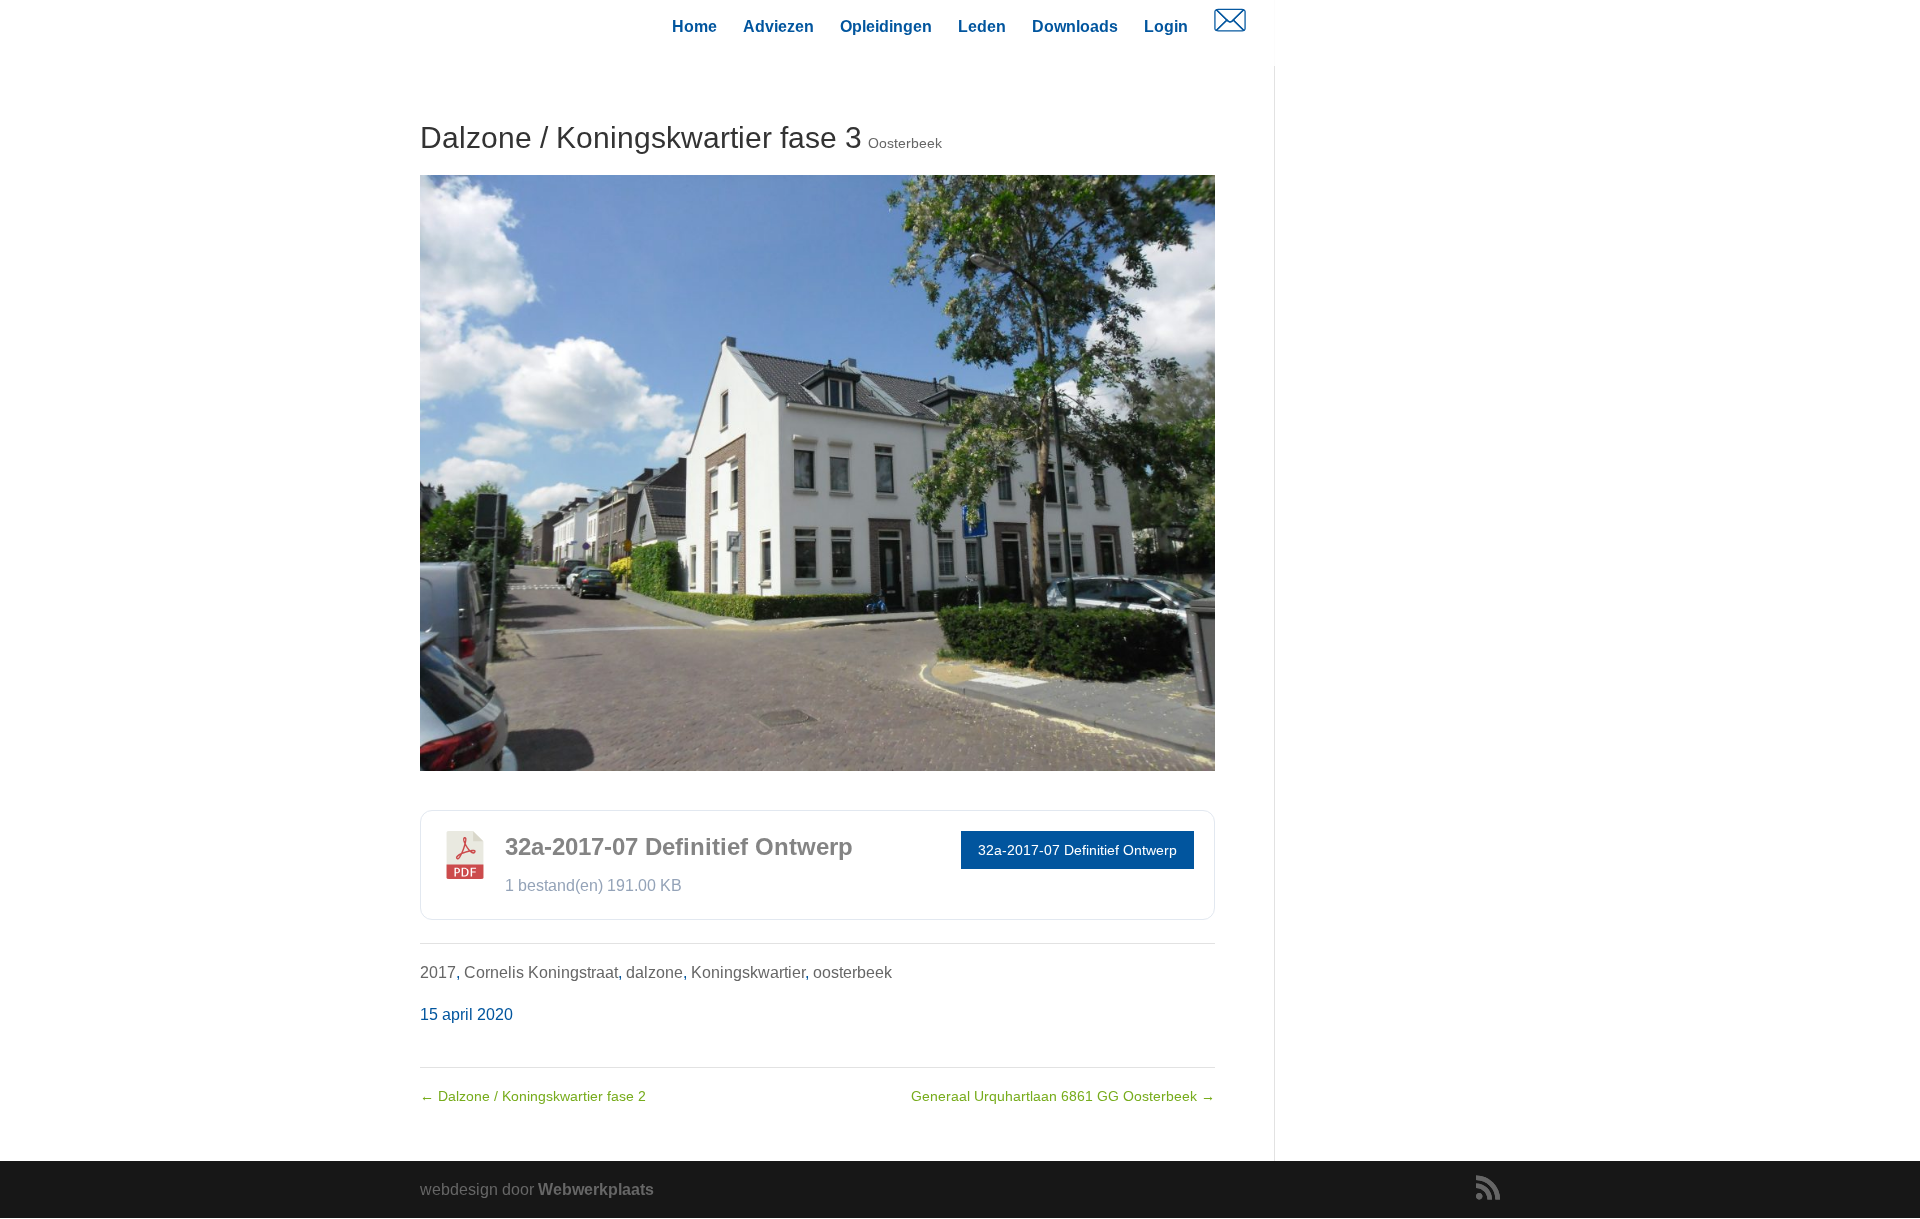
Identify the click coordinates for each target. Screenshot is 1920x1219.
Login (1166, 27)
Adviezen (778, 27)
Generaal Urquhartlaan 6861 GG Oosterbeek (1063, 1096)
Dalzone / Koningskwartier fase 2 (533, 1096)
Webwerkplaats (596, 1189)
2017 (438, 972)
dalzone (654, 972)
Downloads (1075, 27)
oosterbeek (852, 972)
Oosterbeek (905, 143)
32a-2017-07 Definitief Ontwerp (1077, 850)
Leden (982, 27)
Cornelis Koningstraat (541, 972)
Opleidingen (886, 27)
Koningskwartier (748, 972)
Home (694, 27)
